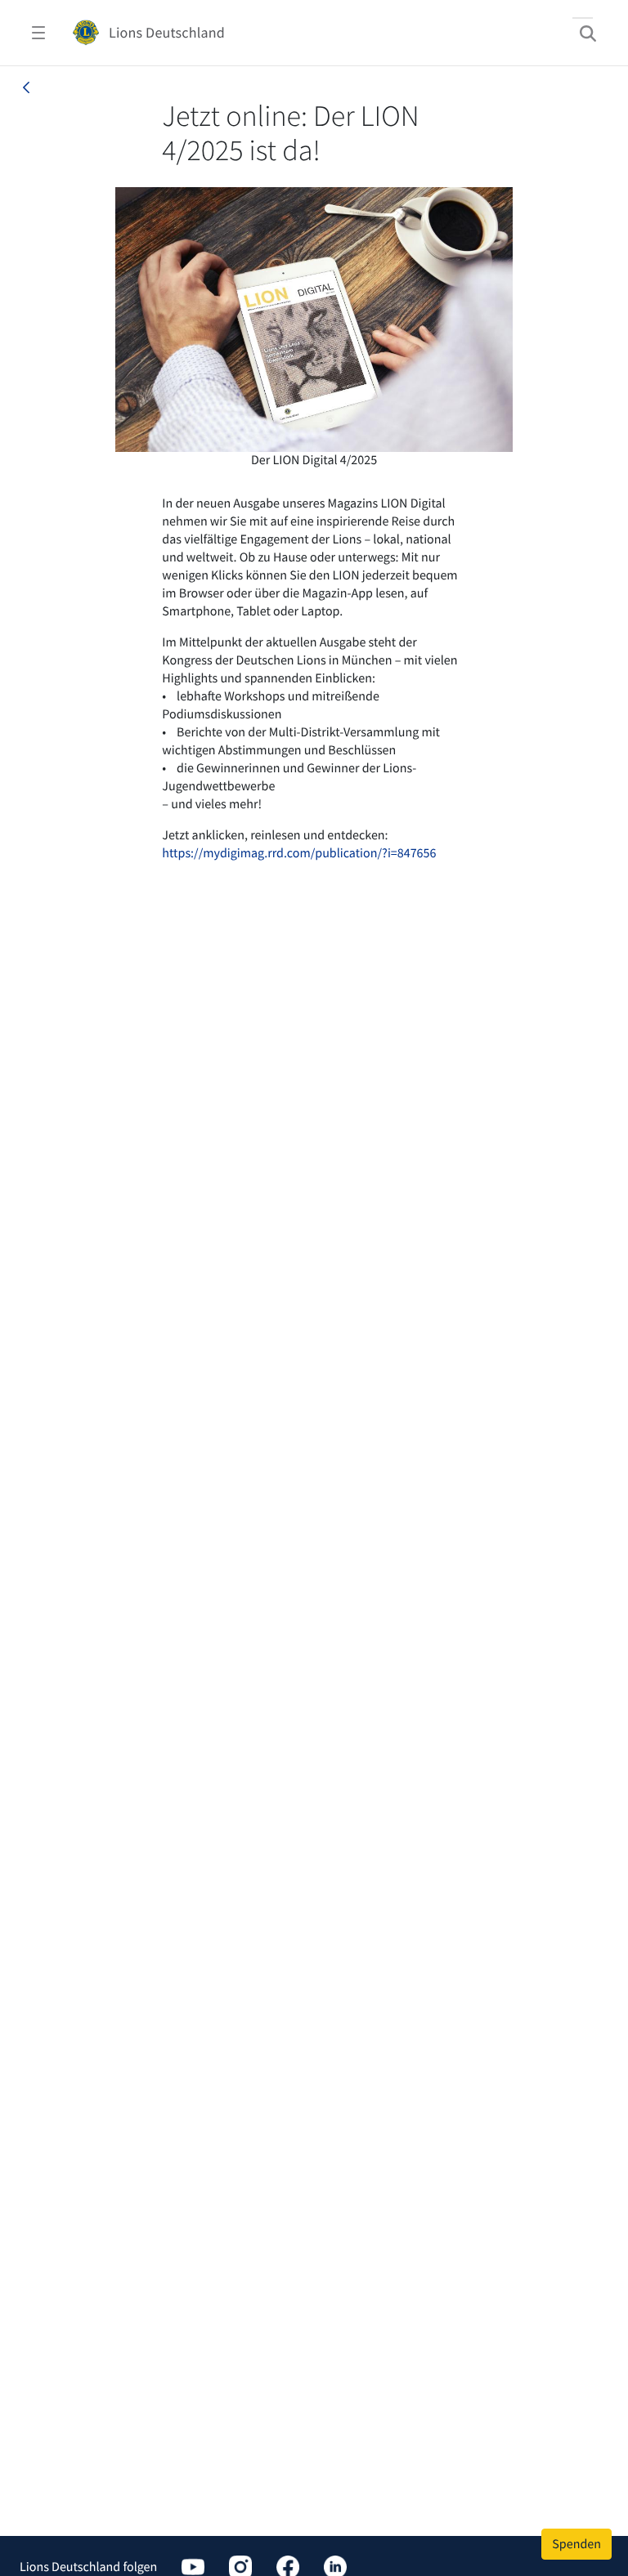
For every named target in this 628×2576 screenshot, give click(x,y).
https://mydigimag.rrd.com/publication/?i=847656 (299, 853)
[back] (26, 87)
